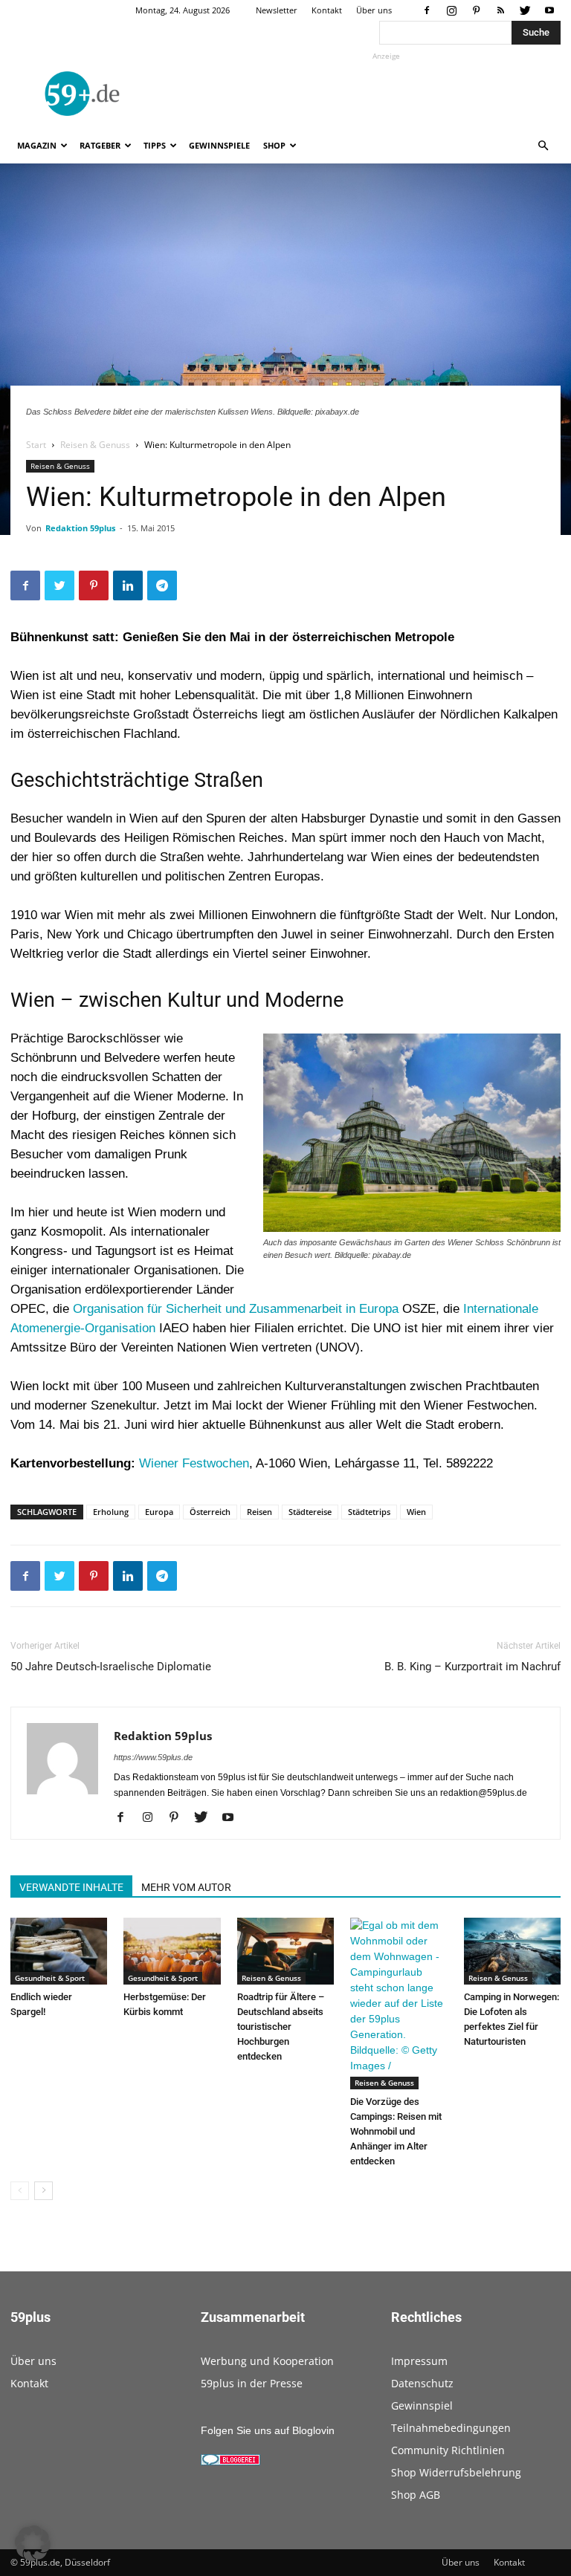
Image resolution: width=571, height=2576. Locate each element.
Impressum (419, 2361)
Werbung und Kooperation (267, 2361)
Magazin (37, 145)
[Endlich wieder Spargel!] (59, 1951)
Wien (416, 1512)
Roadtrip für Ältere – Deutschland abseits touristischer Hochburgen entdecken (281, 2027)
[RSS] (500, 10)
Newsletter (277, 10)
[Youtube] (549, 10)
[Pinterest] (476, 10)
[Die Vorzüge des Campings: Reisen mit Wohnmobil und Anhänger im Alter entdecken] (399, 2004)
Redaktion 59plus (80, 528)
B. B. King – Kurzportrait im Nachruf (472, 1667)
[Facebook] (427, 10)
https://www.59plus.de (153, 1757)
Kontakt (327, 10)
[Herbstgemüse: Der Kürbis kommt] (172, 1951)
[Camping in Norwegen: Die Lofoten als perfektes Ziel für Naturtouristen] (512, 1951)
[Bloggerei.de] (230, 2462)
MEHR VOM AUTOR (186, 1887)
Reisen (259, 1512)
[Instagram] (451, 10)
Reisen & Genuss (95, 445)
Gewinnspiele (219, 145)
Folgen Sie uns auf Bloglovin (268, 2430)
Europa (159, 1512)
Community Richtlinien (448, 2450)
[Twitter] (525, 10)
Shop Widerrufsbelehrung (456, 2472)
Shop (274, 145)
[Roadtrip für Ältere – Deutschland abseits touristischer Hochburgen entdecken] (285, 1951)
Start (36, 445)
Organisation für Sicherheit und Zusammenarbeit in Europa (236, 1309)
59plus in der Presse (252, 2383)
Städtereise (310, 1512)
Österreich (210, 1512)
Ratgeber (100, 145)
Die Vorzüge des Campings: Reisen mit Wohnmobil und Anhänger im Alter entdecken (396, 2131)
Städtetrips (369, 1512)
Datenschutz (422, 2383)
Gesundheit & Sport (50, 1978)
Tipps (155, 145)
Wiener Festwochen (194, 1463)
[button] (543, 146)
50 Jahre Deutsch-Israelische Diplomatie (111, 1667)
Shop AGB (416, 2495)
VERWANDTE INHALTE (71, 1887)
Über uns (374, 10)
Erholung (111, 1512)
